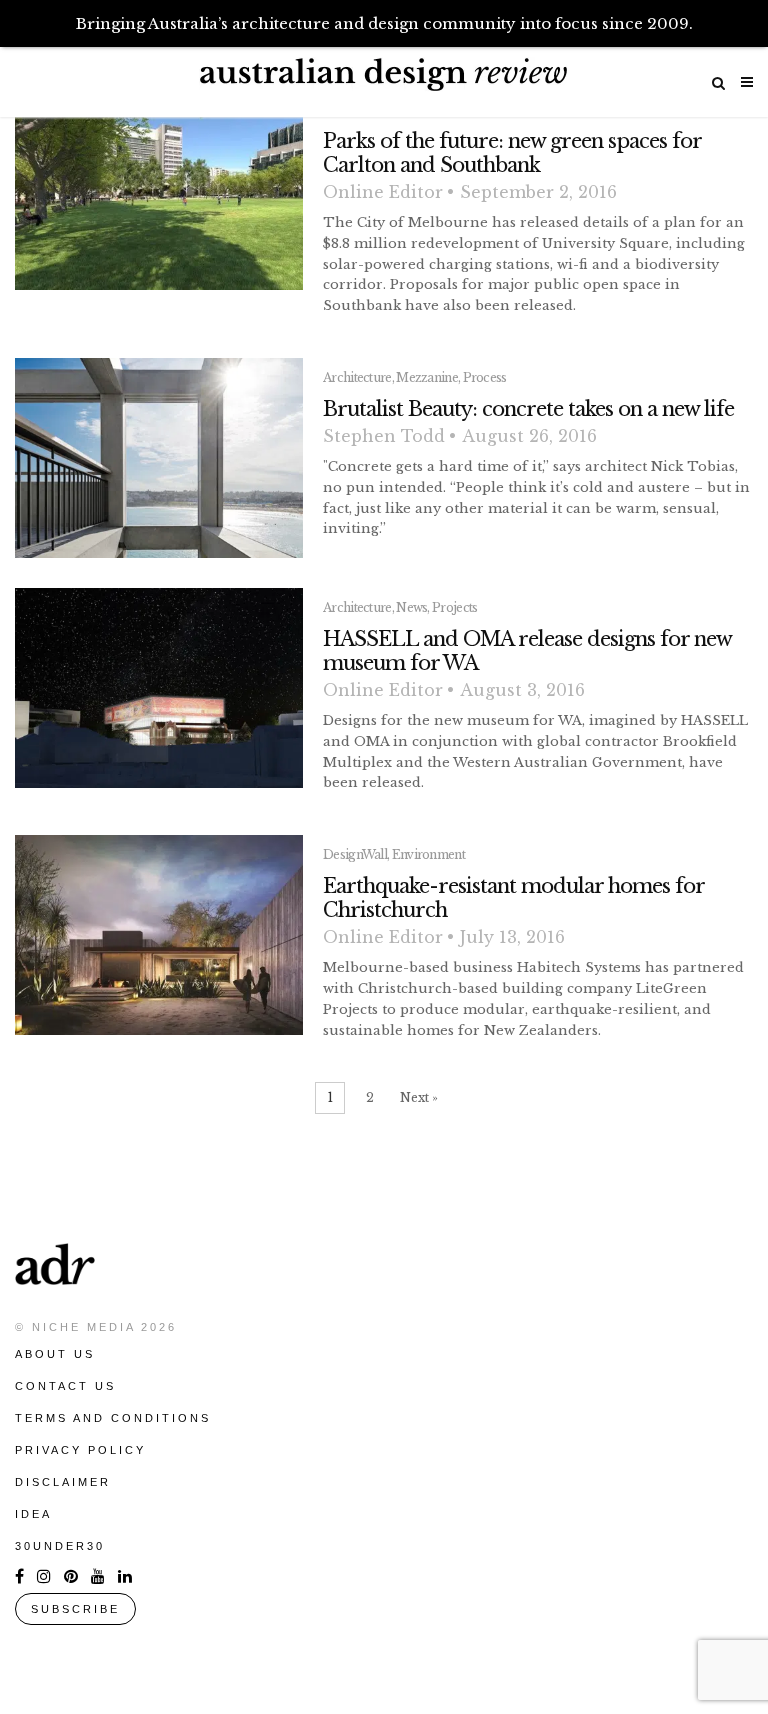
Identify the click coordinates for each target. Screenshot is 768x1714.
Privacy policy (80, 1450)
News (411, 607)
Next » (419, 1097)
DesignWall (355, 854)
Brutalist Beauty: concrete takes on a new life (528, 409)
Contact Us (65, 1386)
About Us (55, 1354)
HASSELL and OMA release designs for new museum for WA (527, 651)
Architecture (357, 377)
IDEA (33, 1514)
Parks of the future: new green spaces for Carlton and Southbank (512, 153)
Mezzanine (427, 377)
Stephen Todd (384, 436)
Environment (428, 854)
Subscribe (75, 1609)
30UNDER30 (60, 1546)
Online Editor (383, 192)
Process (485, 377)
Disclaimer (63, 1482)
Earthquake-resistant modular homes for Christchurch (513, 898)
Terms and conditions (113, 1418)
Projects (454, 607)
